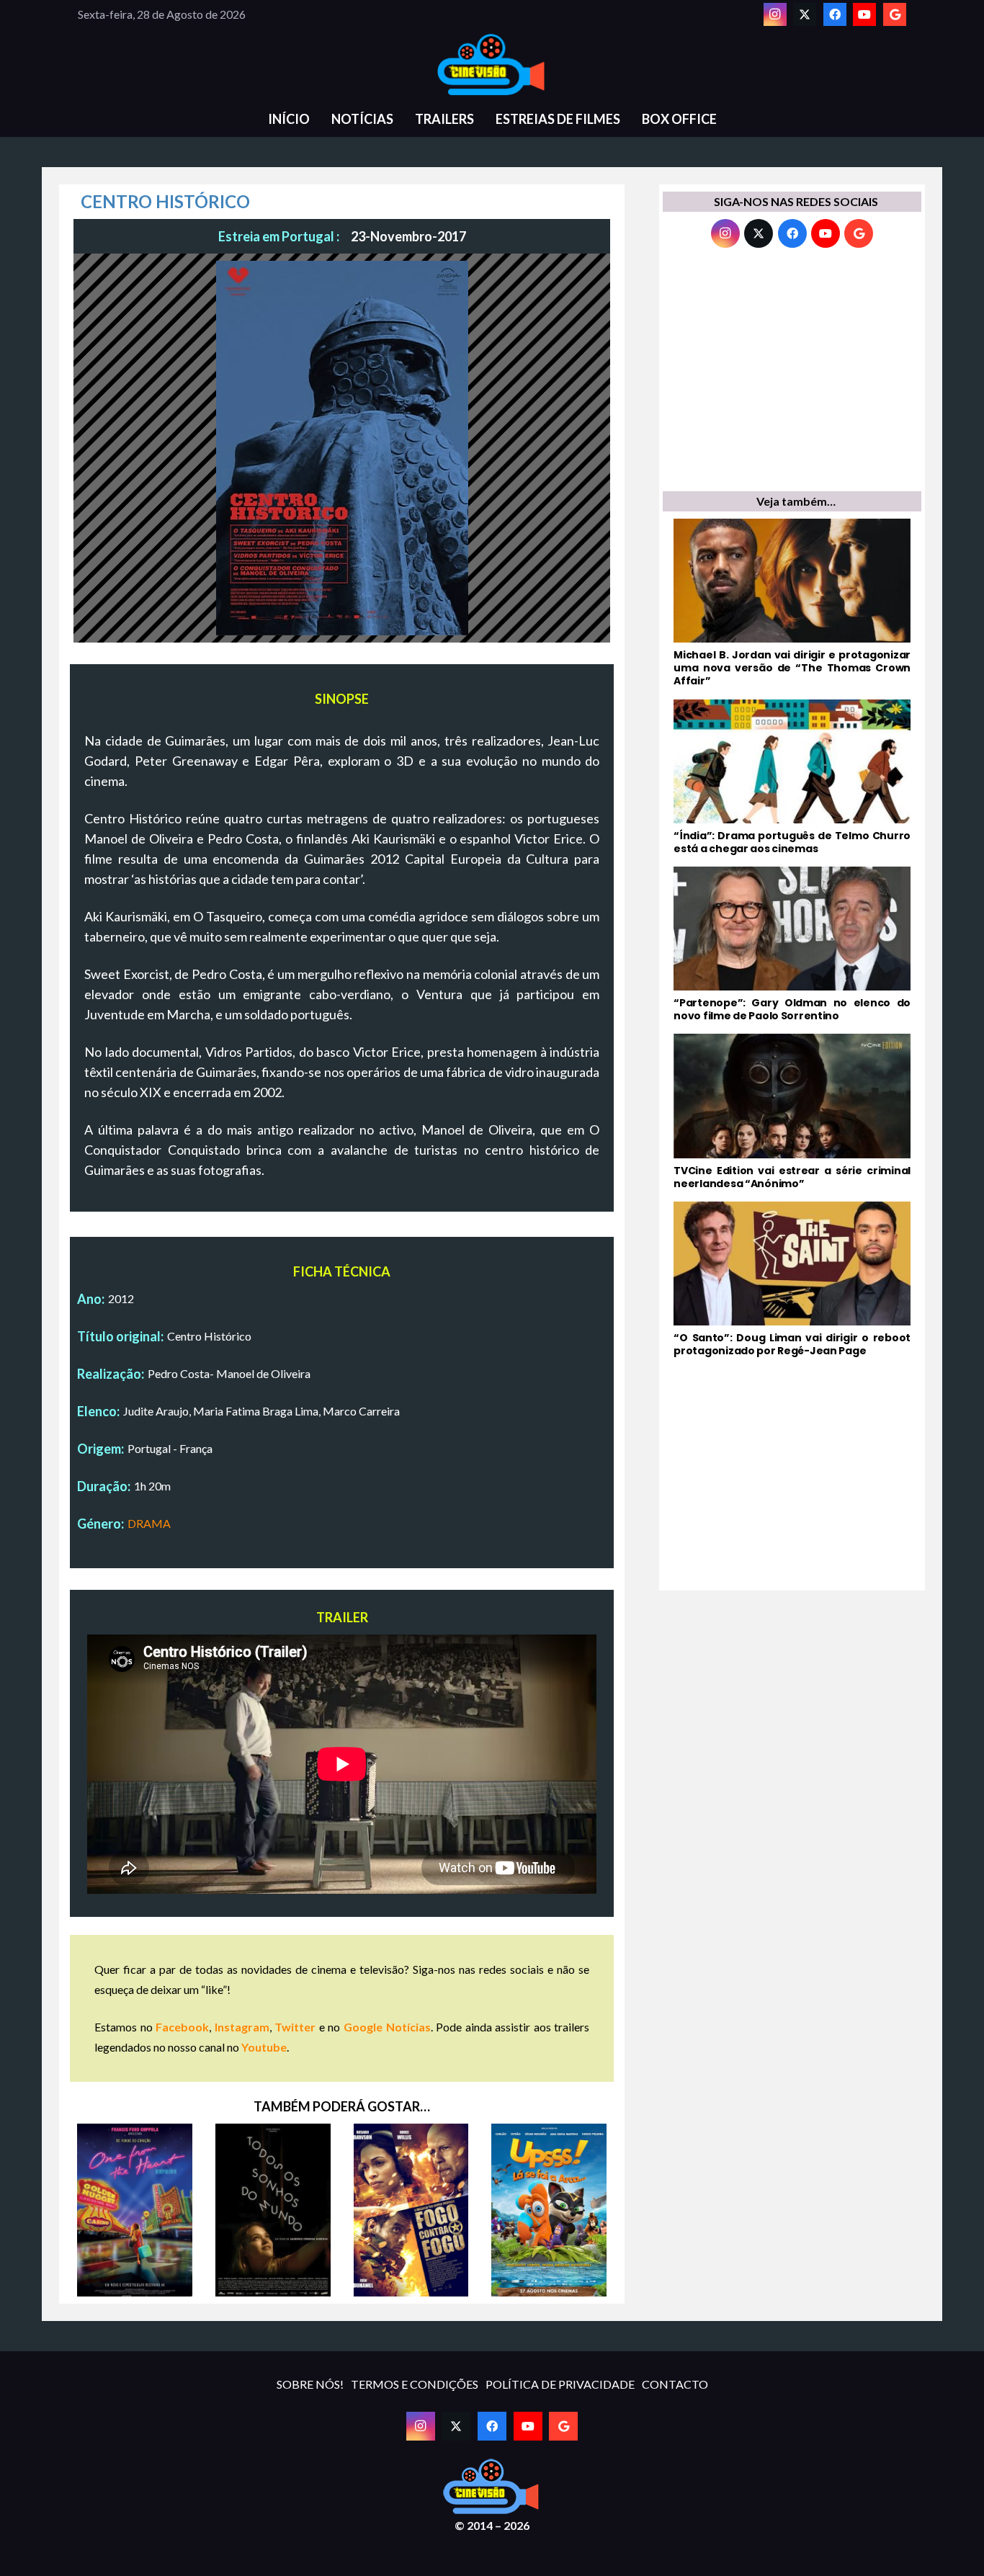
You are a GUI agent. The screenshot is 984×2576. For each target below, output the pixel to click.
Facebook (182, 2027)
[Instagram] (775, 14)
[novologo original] (492, 65)
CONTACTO (675, 2384)
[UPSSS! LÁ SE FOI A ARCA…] (549, 2210)
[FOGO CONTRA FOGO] (411, 2210)
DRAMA (149, 1523)
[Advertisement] (792, 373)
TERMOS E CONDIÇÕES (415, 2384)
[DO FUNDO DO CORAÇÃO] (135, 2210)
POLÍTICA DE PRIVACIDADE (560, 2384)
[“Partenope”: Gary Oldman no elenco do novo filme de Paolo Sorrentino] (792, 944)
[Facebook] (835, 14)
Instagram (242, 2027)
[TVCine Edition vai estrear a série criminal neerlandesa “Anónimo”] (792, 1112)
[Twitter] (805, 14)
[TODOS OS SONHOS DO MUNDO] (273, 2210)
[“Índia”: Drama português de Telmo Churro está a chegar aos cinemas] (792, 777)
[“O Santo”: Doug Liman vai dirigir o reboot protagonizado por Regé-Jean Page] (792, 1279)
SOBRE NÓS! (310, 2384)
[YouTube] (864, 14)
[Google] (895, 14)
